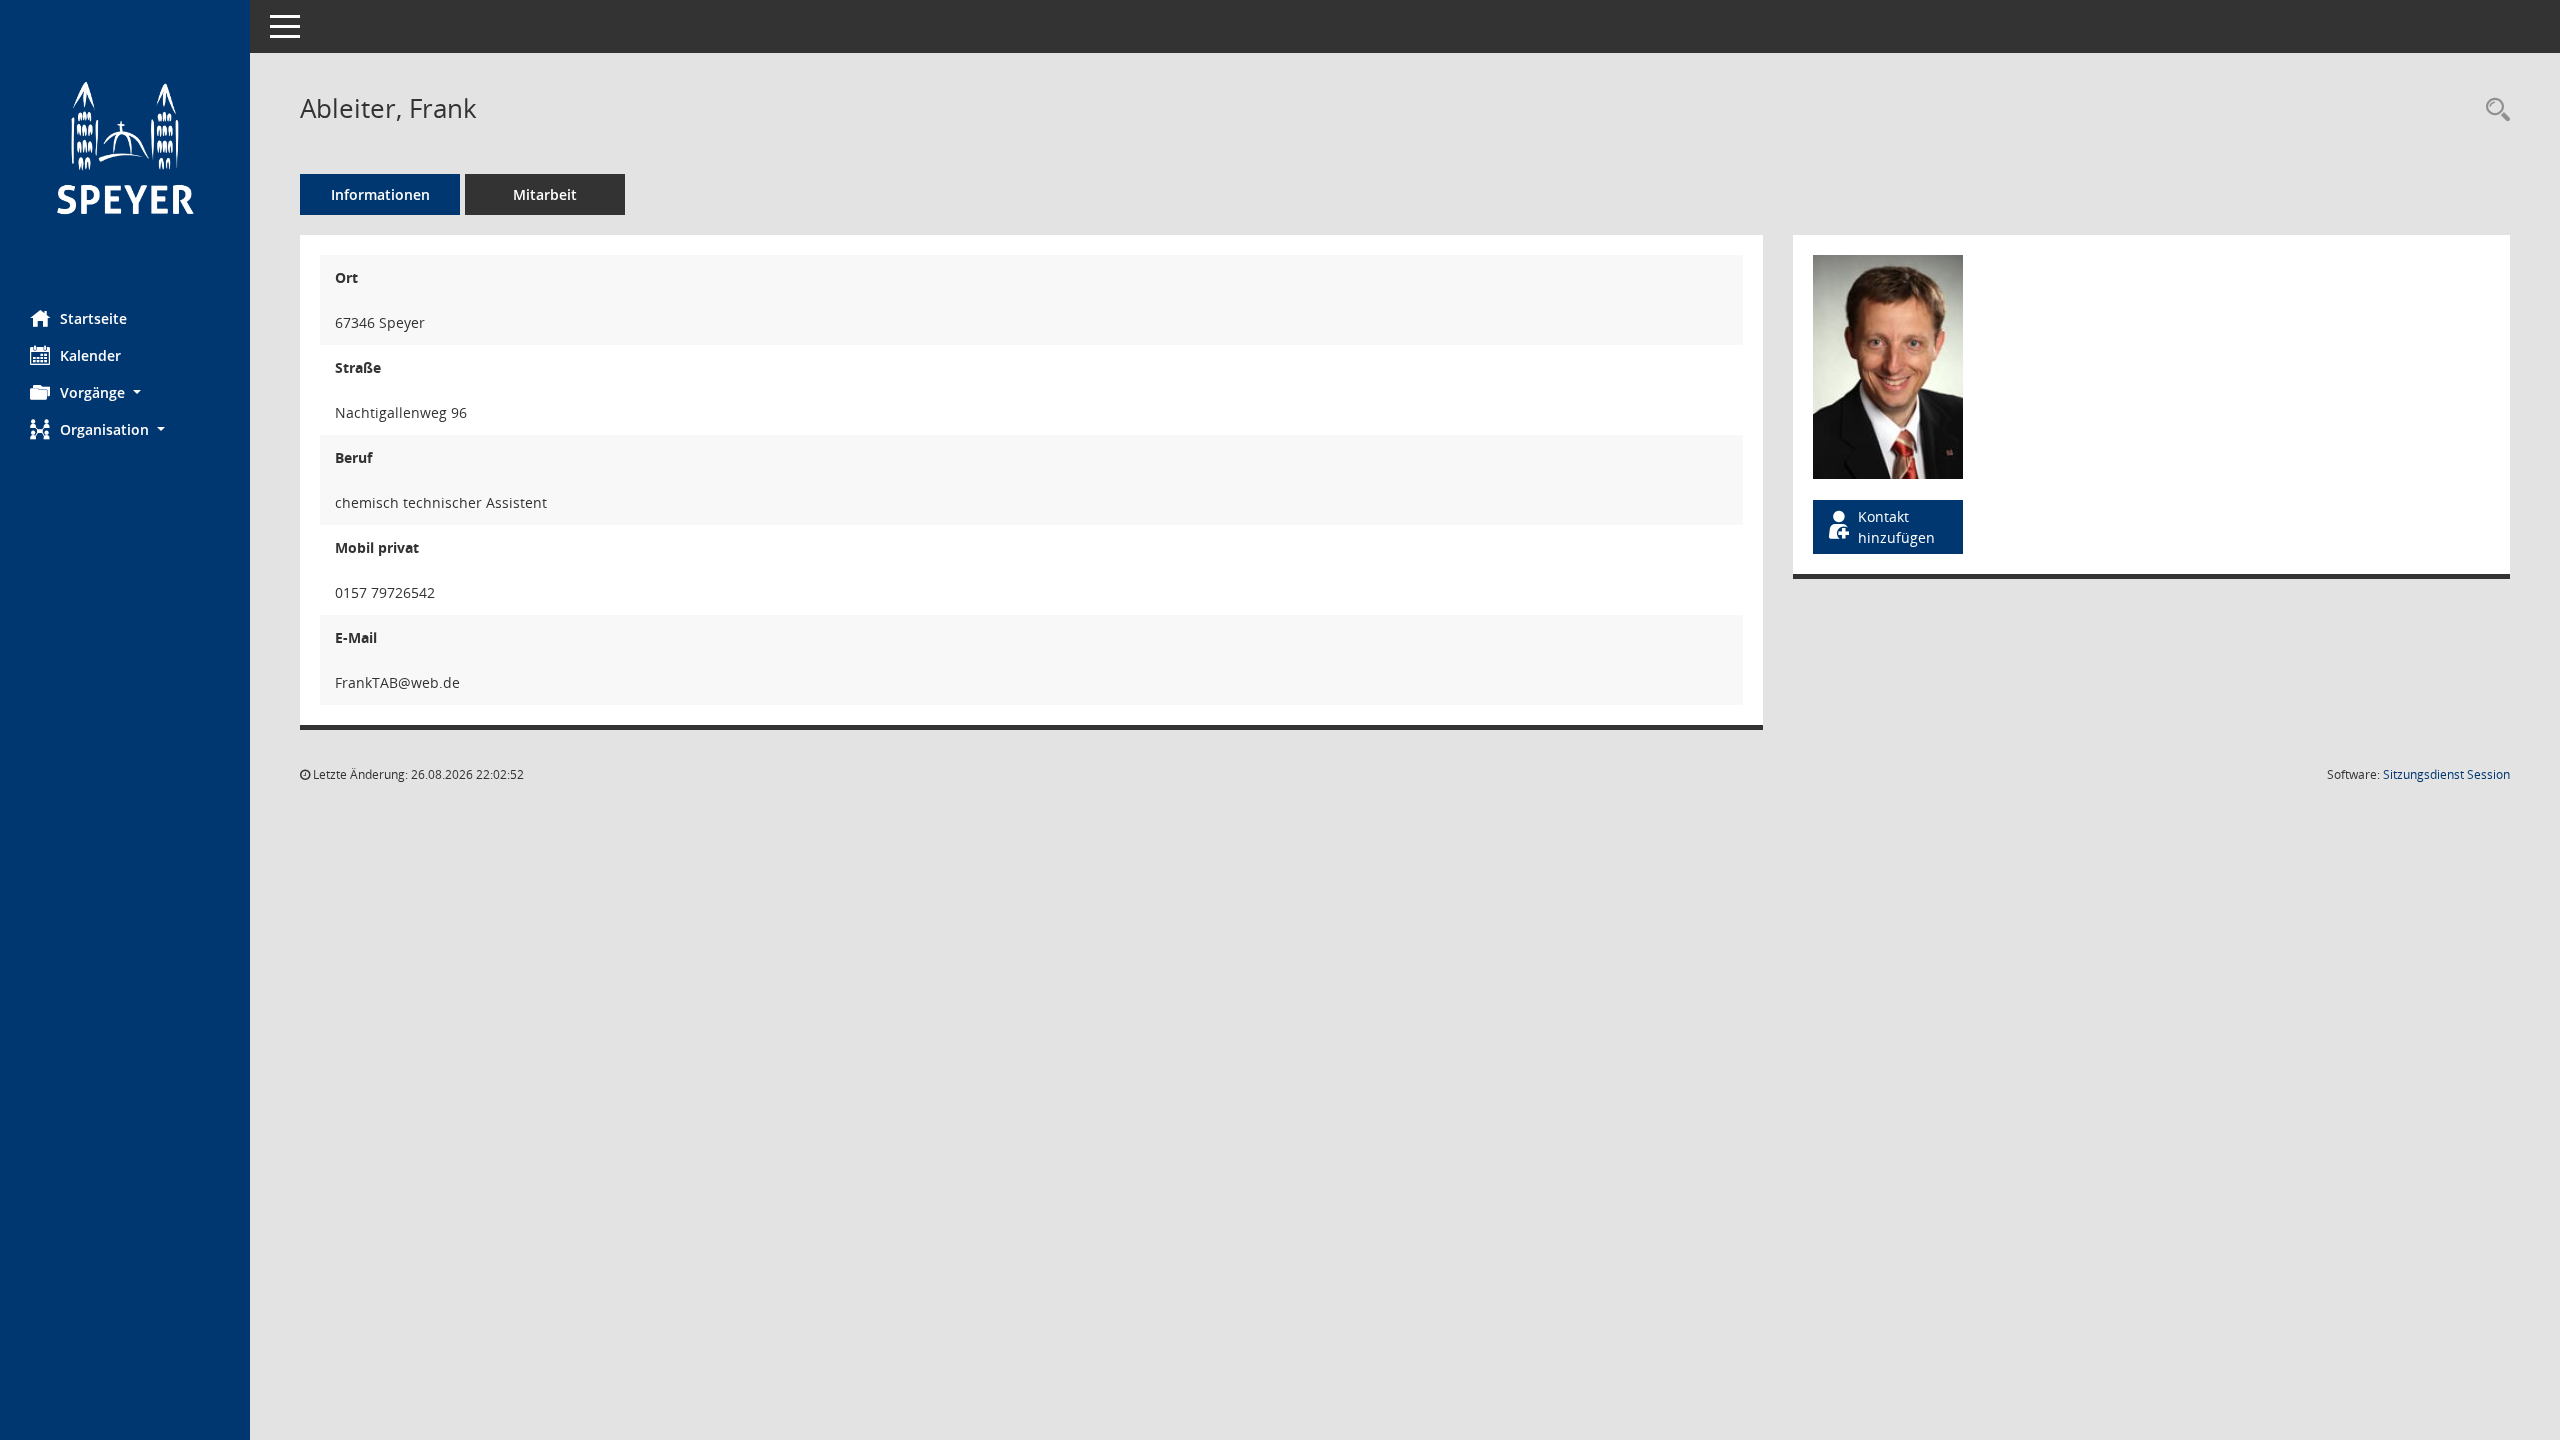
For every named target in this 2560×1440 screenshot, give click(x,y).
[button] (125, 392)
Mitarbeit (545, 194)
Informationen (380, 194)
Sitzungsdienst (2446, 774)
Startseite (93, 318)
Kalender (90, 355)
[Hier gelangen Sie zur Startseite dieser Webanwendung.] (125, 147)
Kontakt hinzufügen (1896, 527)
